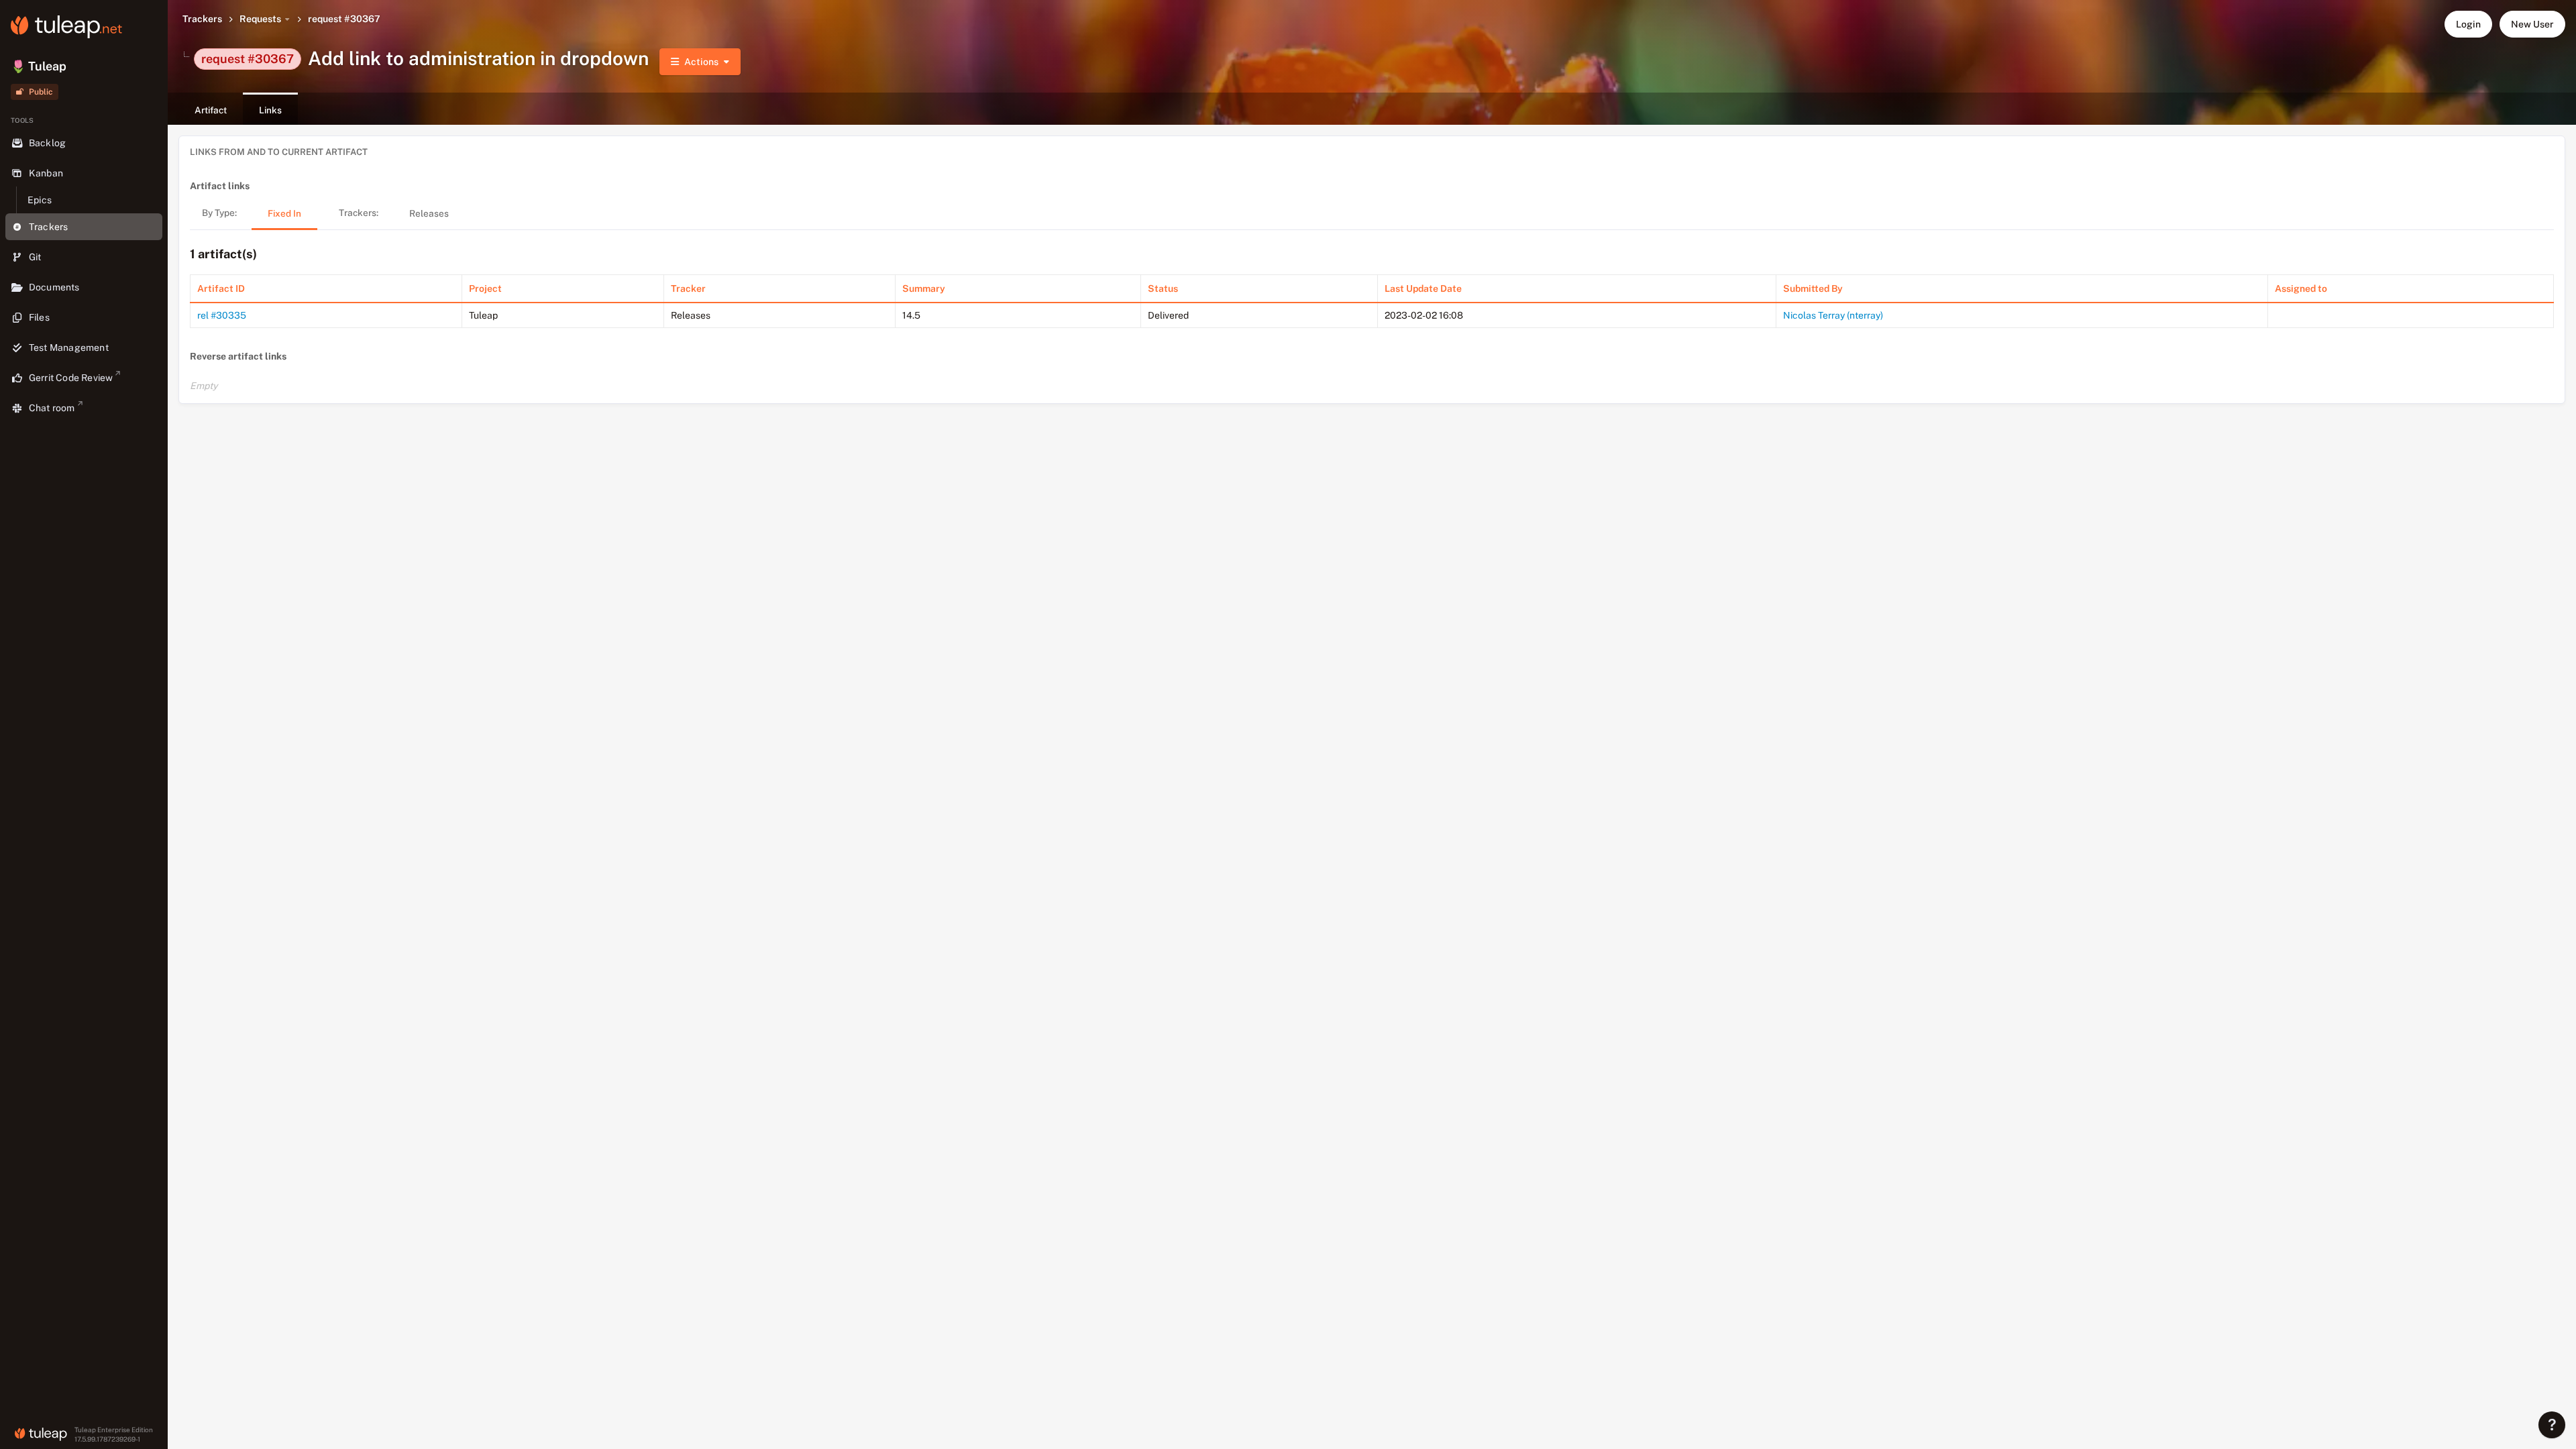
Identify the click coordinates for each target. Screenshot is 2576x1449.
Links (270, 110)
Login (2468, 24)
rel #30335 (222, 315)
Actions (701, 62)
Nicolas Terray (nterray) (1833, 315)
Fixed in (284, 213)
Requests (260, 19)
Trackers (202, 19)
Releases (429, 213)
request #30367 (344, 19)
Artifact (211, 110)
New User (2532, 24)
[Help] (2552, 1425)
